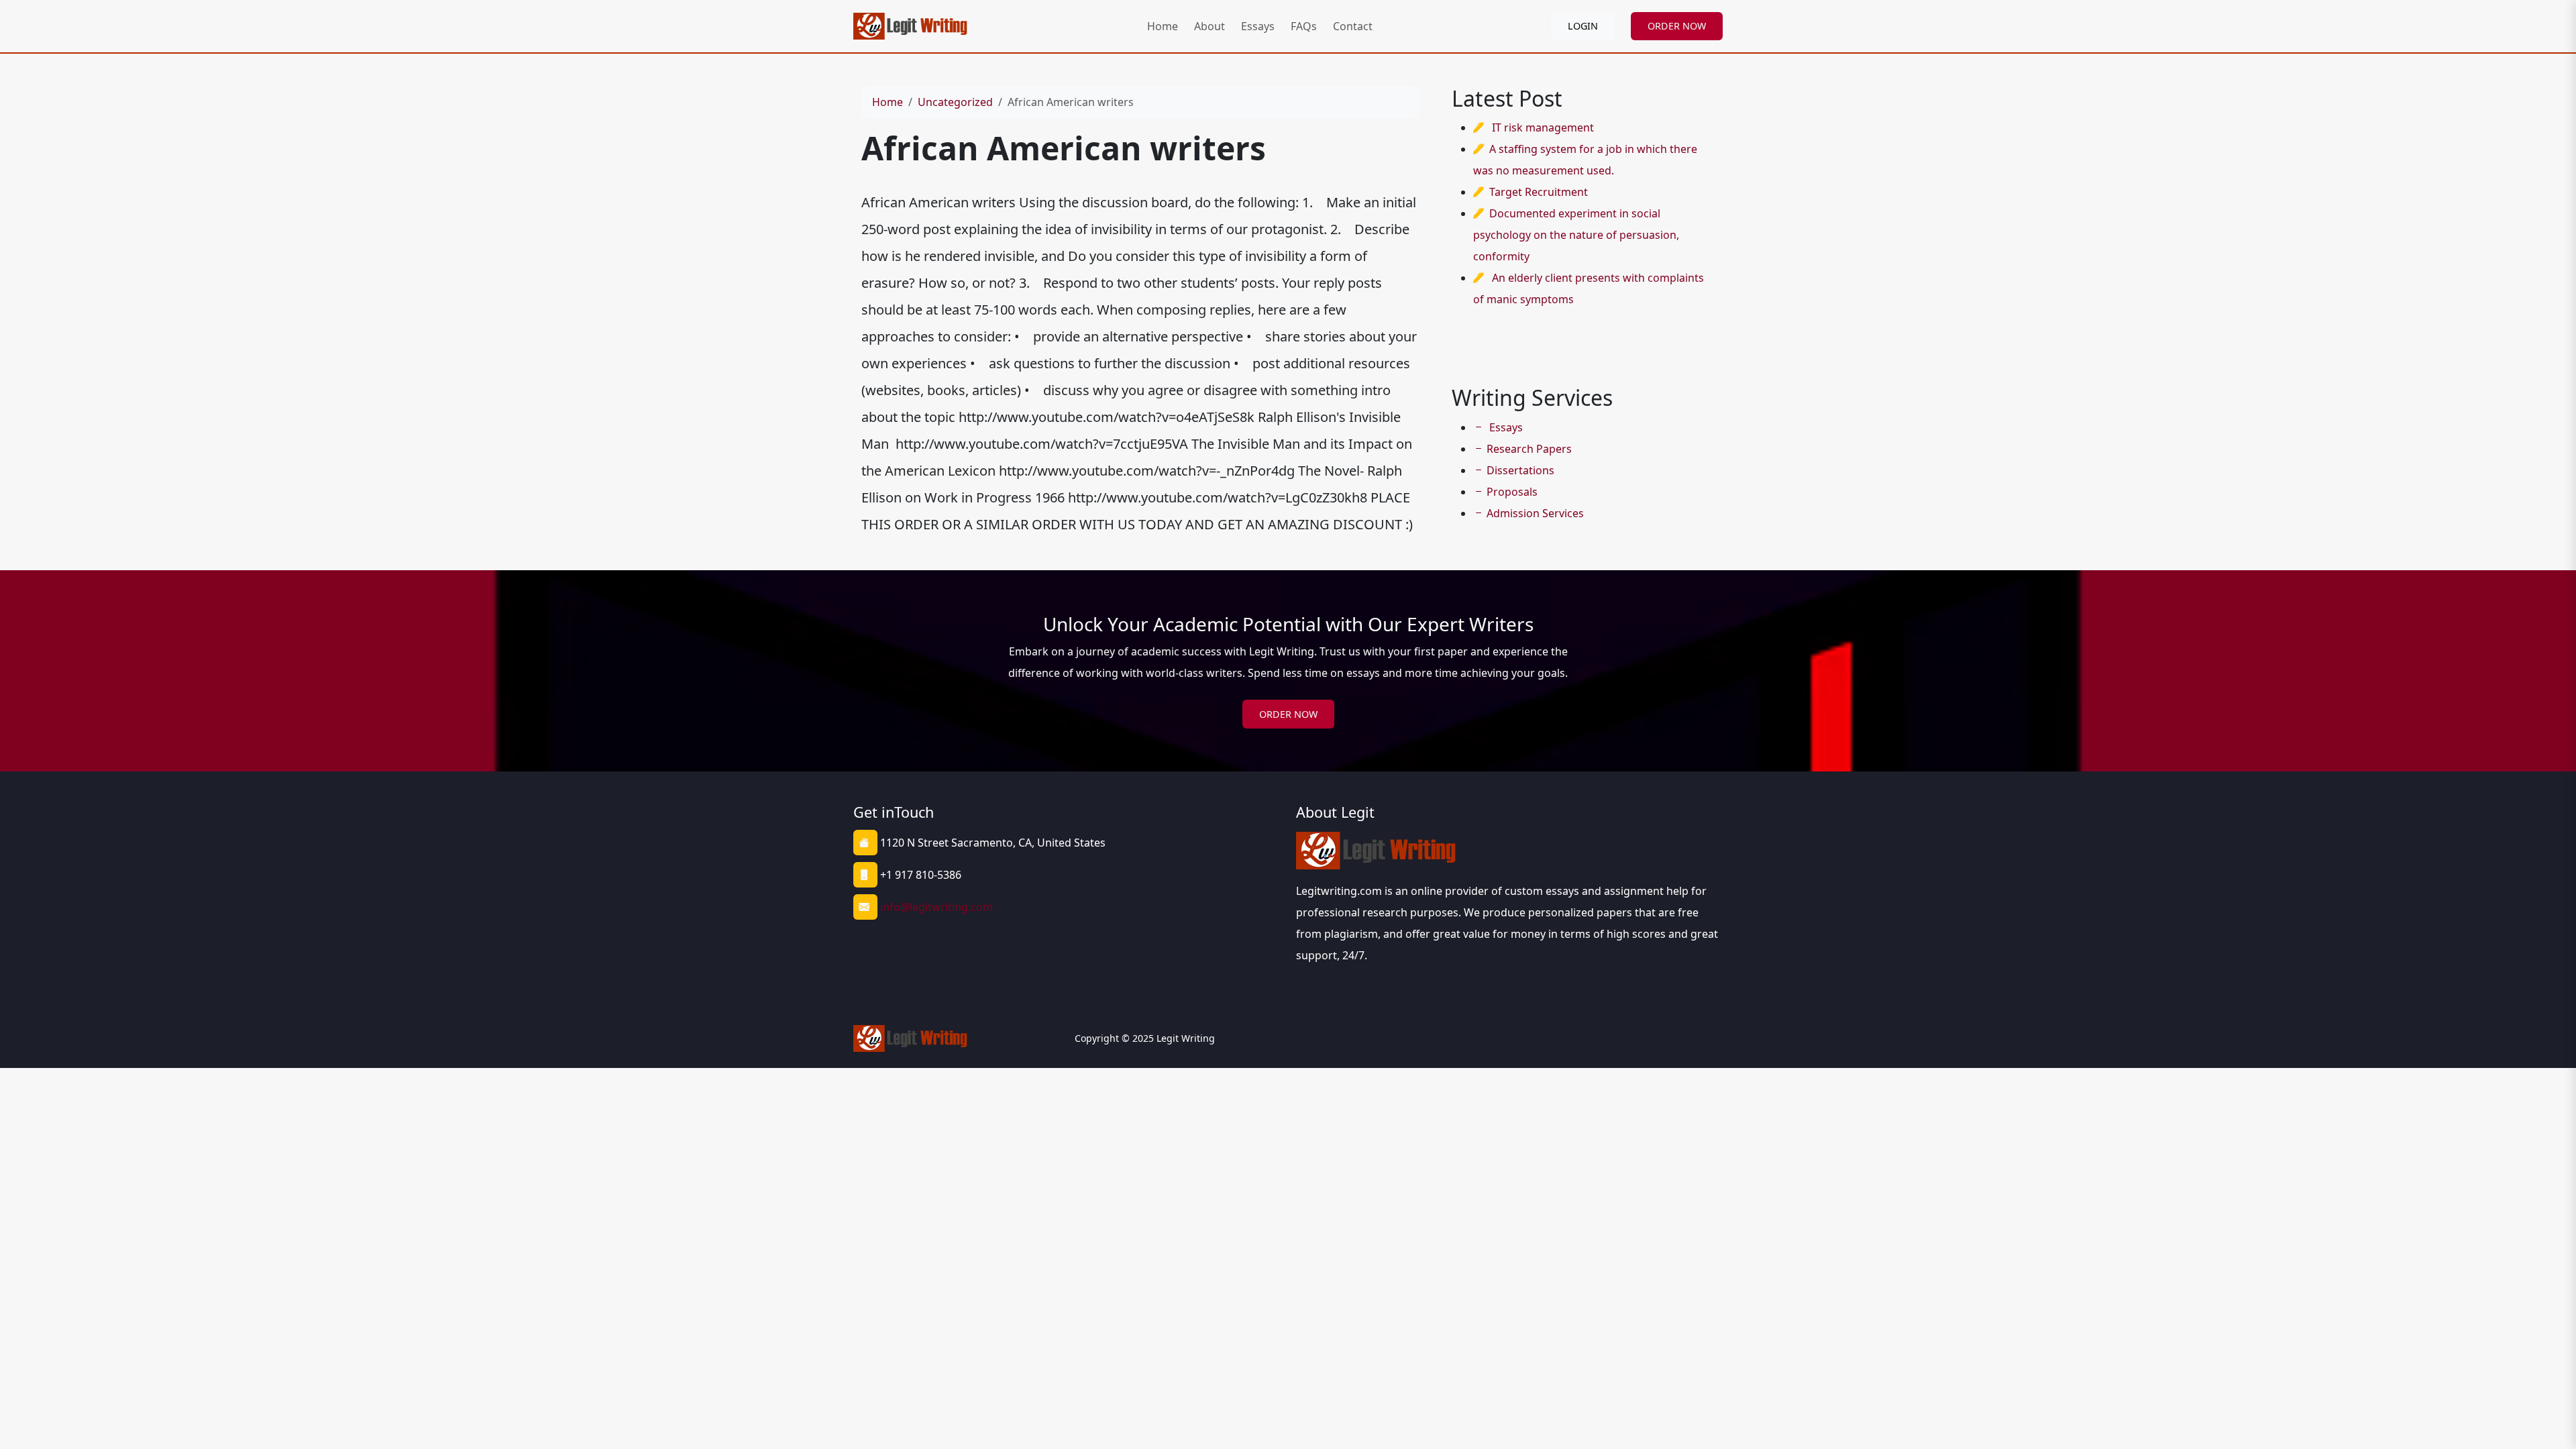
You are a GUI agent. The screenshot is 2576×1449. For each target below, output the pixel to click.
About (1210, 26)
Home (1163, 26)
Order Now (1288, 714)
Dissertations (1520, 470)
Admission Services (1535, 513)
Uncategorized (955, 102)
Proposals (1512, 492)
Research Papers (1529, 449)
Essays (1258, 26)
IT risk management (1543, 127)
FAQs (1304, 26)
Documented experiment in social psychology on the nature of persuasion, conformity (1576, 235)
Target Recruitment (1539, 192)
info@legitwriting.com (936, 907)
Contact (1353, 26)
